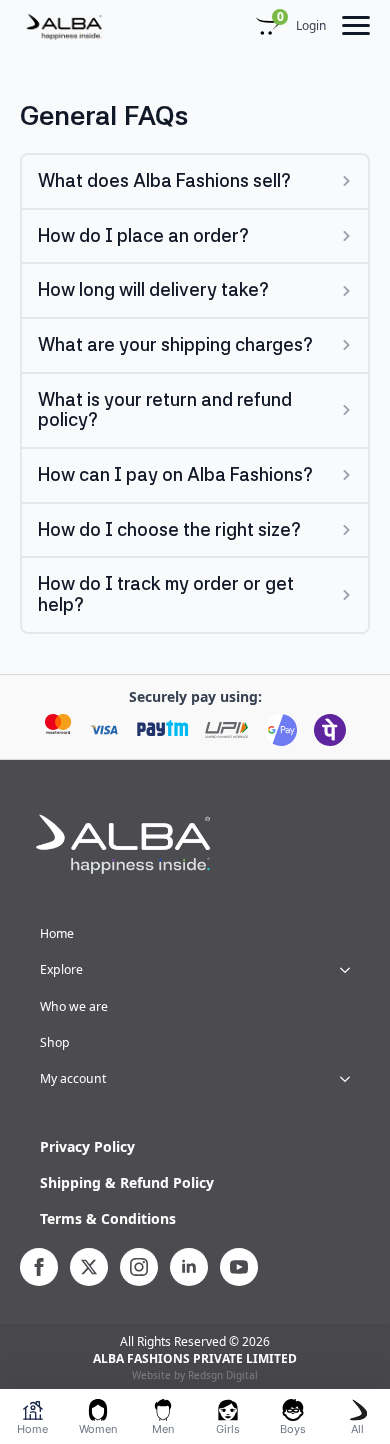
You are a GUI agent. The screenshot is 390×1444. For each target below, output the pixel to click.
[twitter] (89, 1267)
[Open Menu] (356, 26)
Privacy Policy (87, 1146)
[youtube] (239, 1267)
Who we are (74, 1006)
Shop (55, 1042)
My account (73, 1078)
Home (57, 933)
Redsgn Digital (223, 1375)
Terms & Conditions (108, 1218)
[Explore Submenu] (351, 970)
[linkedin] (189, 1267)
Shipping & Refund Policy (127, 1182)
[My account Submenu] (351, 1079)
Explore (61, 969)
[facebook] (39, 1267)
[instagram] (139, 1267)
